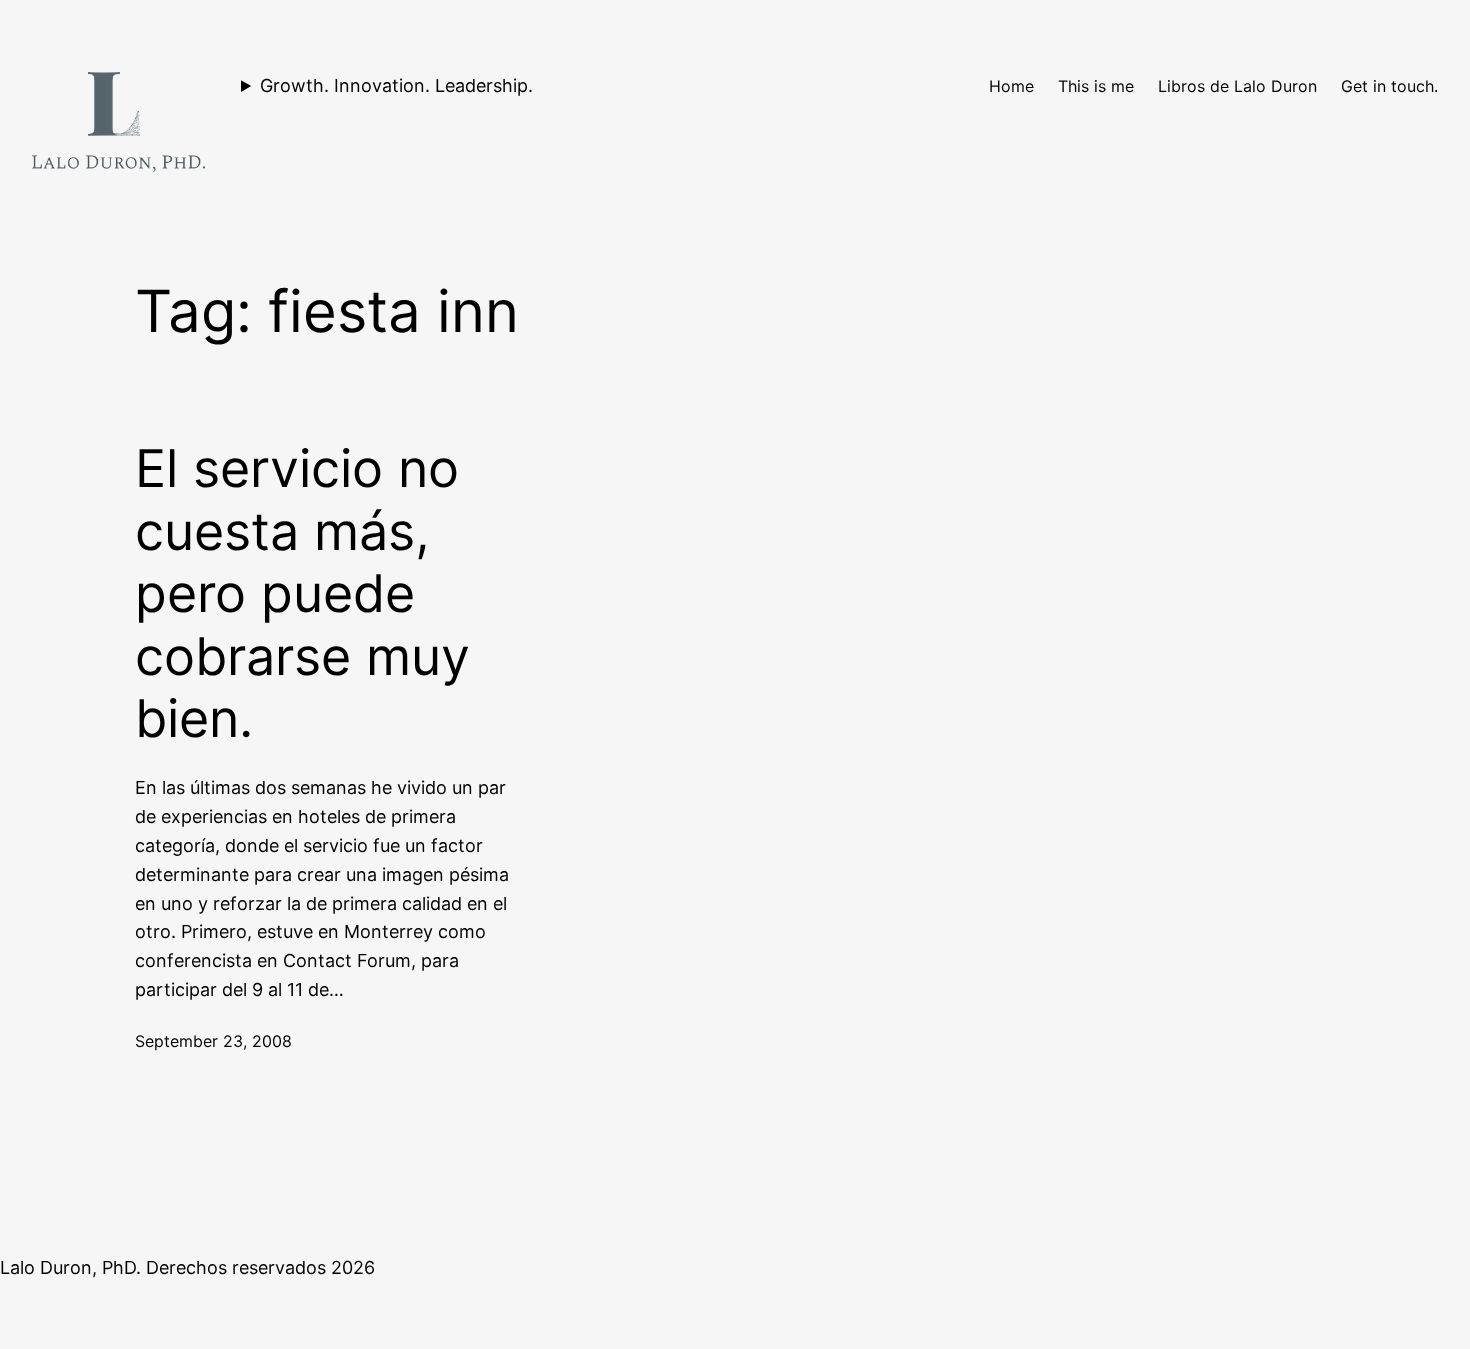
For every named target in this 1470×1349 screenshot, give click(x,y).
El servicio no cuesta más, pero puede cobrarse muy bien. (302, 594)
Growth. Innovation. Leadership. (396, 85)
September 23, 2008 (213, 1041)
